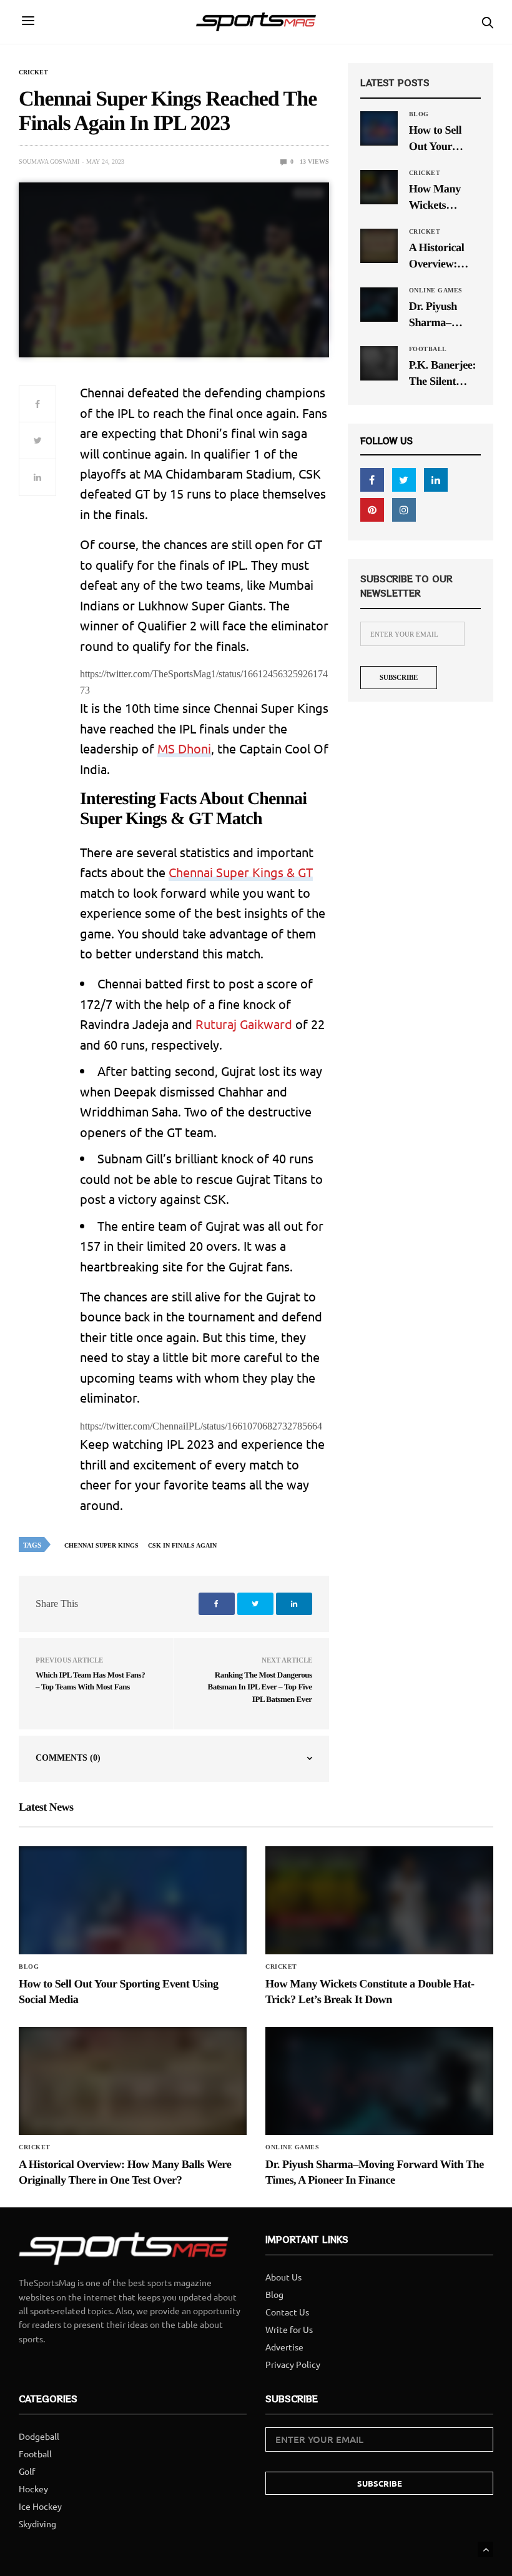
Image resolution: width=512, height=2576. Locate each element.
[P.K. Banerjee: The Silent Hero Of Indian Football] (379, 363)
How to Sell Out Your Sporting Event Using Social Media (444, 139)
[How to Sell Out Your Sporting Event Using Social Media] (379, 128)
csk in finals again (182, 1545)
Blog (419, 114)
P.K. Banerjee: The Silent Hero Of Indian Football (445, 374)
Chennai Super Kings (101, 1545)
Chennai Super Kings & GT (241, 872)
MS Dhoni (184, 748)
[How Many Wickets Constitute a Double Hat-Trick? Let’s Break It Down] (379, 187)
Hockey (33, 2489)
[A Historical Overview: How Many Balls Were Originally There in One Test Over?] (379, 246)
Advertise (284, 2347)
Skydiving (37, 2524)
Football (428, 349)
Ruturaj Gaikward (244, 1024)
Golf (27, 2471)
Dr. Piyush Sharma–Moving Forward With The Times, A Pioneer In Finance (442, 315)
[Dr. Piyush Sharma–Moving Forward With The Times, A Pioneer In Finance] (379, 304)
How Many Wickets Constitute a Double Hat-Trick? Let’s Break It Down (443, 198)
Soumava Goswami (49, 162)
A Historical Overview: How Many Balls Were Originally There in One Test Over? (440, 256)
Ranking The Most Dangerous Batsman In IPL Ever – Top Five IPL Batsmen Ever (260, 1687)
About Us (283, 2277)
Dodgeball (39, 2436)
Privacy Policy (293, 2364)
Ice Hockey (40, 2506)
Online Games (436, 291)
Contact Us (287, 2312)
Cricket (33, 72)
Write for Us (289, 2329)
